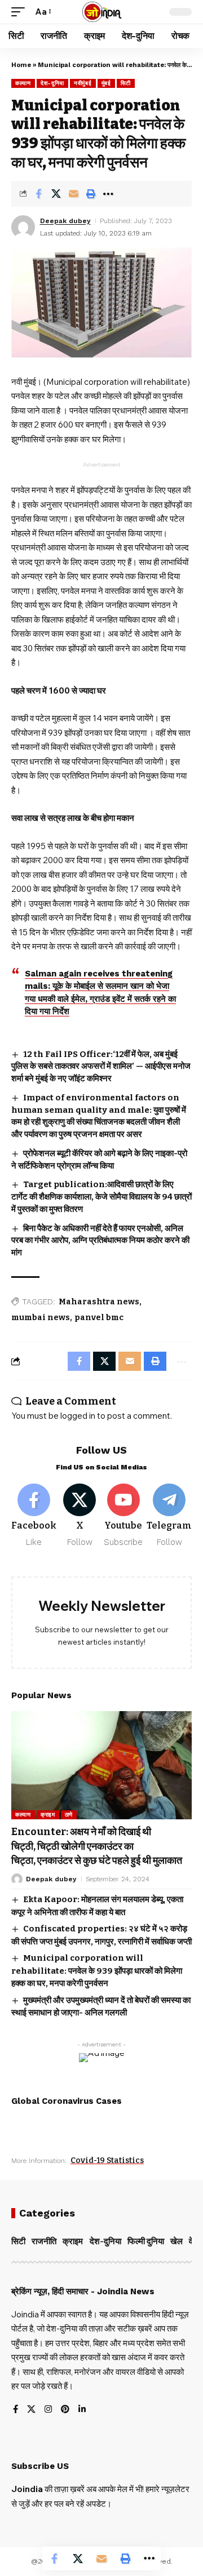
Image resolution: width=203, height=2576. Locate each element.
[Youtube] (124, 1516)
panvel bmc (99, 1318)
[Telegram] (169, 1516)
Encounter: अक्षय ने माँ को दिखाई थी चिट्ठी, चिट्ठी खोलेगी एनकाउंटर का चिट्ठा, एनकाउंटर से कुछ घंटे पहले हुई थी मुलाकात (98, 1846)
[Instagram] (48, 2410)
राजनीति (44, 2241)
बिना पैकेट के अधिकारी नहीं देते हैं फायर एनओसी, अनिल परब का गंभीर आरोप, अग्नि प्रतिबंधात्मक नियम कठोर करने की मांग (100, 1241)
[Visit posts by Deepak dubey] (23, 227)
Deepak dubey (65, 221)
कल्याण (23, 83)
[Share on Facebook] (38, 194)
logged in (78, 1416)
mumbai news (41, 1318)
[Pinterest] (65, 2410)
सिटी (126, 83)
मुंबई (106, 83)
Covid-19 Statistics (107, 2160)
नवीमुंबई (83, 83)
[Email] (73, 194)
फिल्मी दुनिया (146, 2241)
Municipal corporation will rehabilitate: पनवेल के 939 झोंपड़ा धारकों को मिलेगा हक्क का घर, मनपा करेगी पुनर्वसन (97, 1971)
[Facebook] (34, 1516)
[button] (21, 12)
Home (21, 65)
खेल (176, 2241)
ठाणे (69, 1815)
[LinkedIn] (82, 2410)
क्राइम (48, 1815)
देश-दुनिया (52, 83)
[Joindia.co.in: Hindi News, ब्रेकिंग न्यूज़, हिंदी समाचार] (102, 12)
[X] (80, 1516)
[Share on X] (56, 194)
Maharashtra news (99, 1302)
